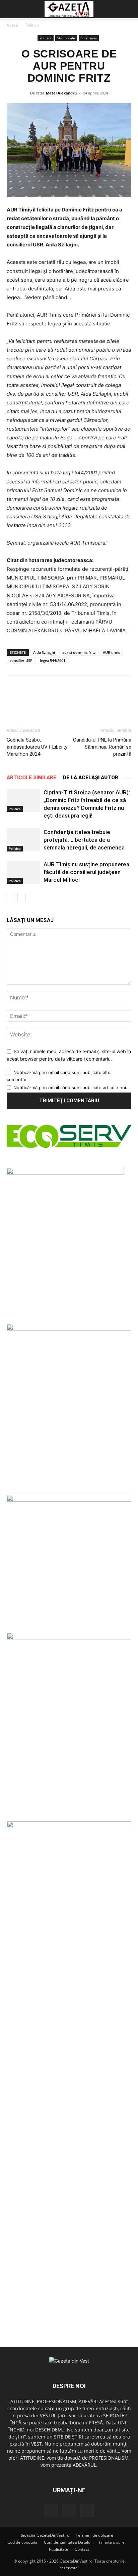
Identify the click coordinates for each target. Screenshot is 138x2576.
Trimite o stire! (112, 2542)
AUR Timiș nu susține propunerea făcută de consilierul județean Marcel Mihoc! (86, 872)
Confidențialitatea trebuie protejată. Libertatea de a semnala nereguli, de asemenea (84, 840)
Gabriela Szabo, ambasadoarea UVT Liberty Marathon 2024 (37, 747)
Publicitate (59, 2549)
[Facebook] (51, 2510)
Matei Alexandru (61, 93)
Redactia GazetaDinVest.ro (44, 2535)
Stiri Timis (89, 38)
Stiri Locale (66, 38)
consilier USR (21, 660)
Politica (32, 25)
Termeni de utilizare (94, 2535)
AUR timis (111, 652)
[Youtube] (87, 2510)
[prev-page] (11, 897)
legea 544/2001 (53, 660)
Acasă (12, 25)
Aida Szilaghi (44, 652)
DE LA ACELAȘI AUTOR (91, 778)
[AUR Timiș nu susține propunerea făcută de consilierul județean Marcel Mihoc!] (23, 872)
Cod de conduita (22, 2542)
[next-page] (22, 897)
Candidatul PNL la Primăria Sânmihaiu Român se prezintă (102, 747)
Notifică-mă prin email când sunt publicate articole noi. (70, 1087)
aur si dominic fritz (79, 652)
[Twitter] (69, 2510)
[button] (11, 9)
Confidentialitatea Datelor (68, 2542)
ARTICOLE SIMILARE (31, 778)
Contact (82, 2549)
